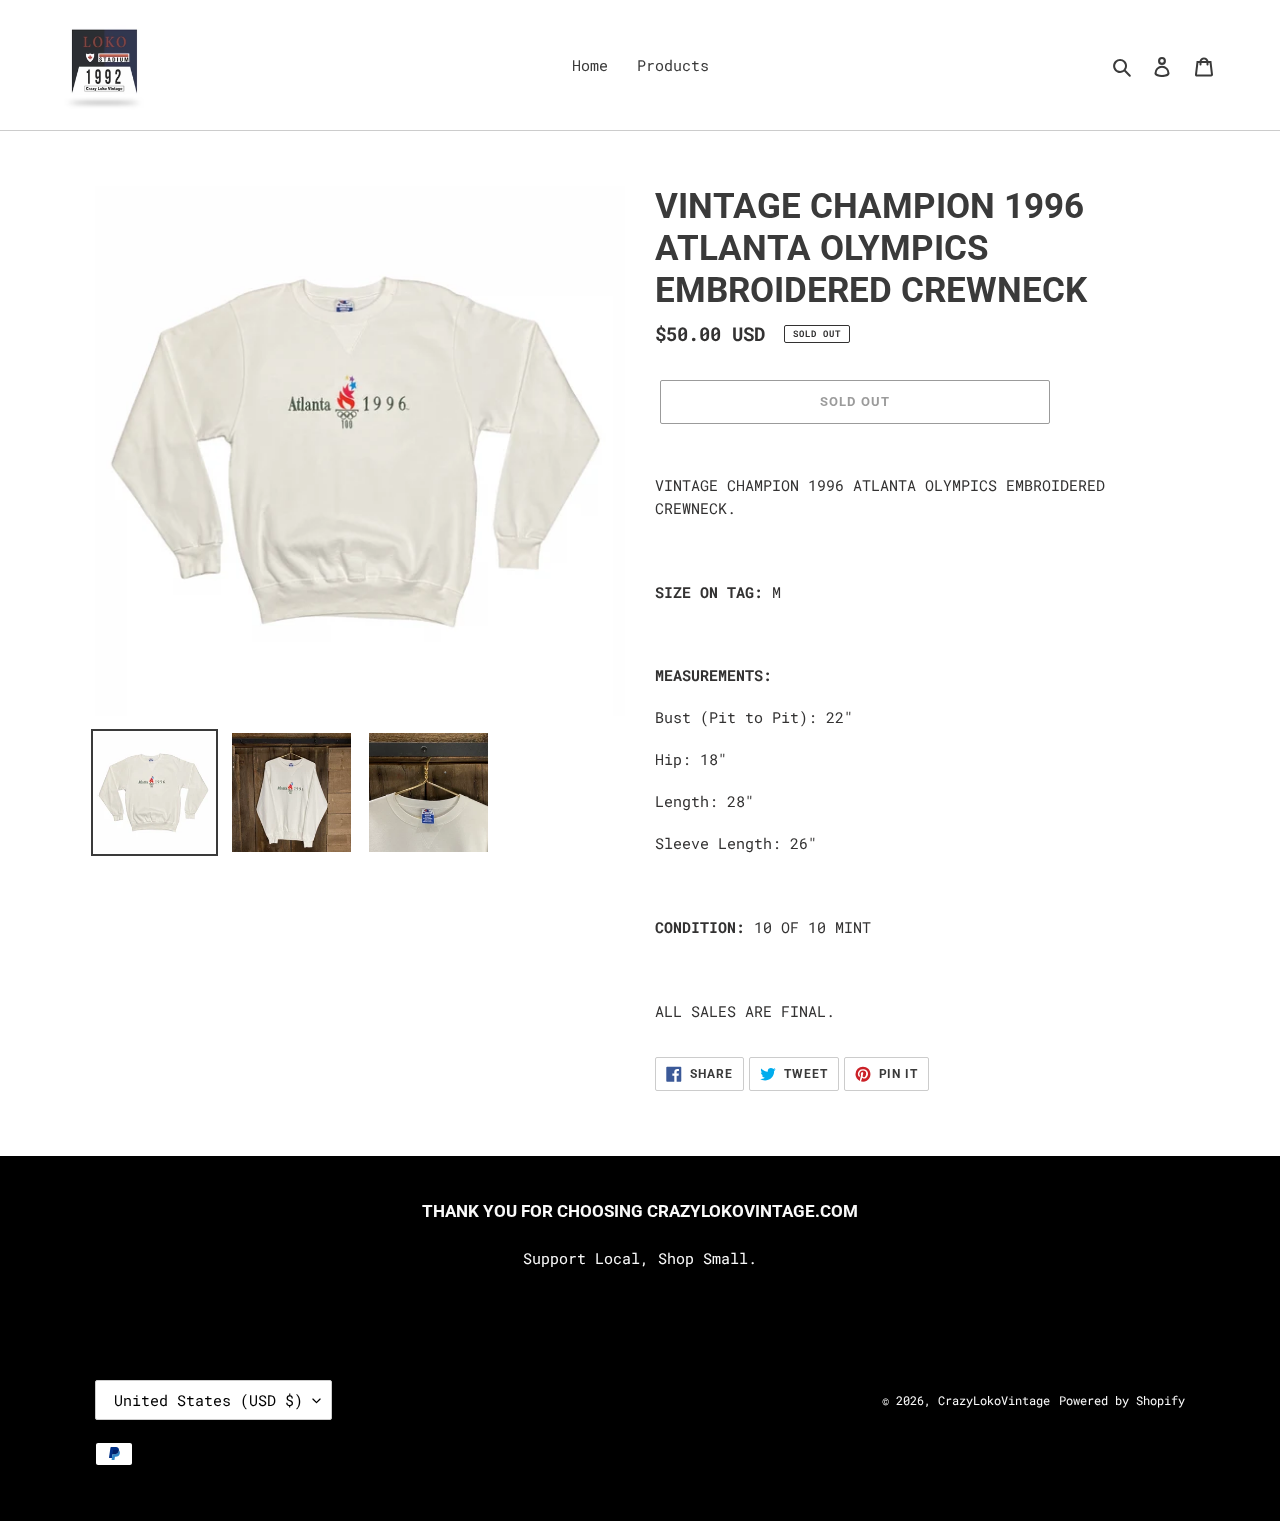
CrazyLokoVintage (994, 1400)
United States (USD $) (208, 1400)
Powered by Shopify (1122, 1400)
